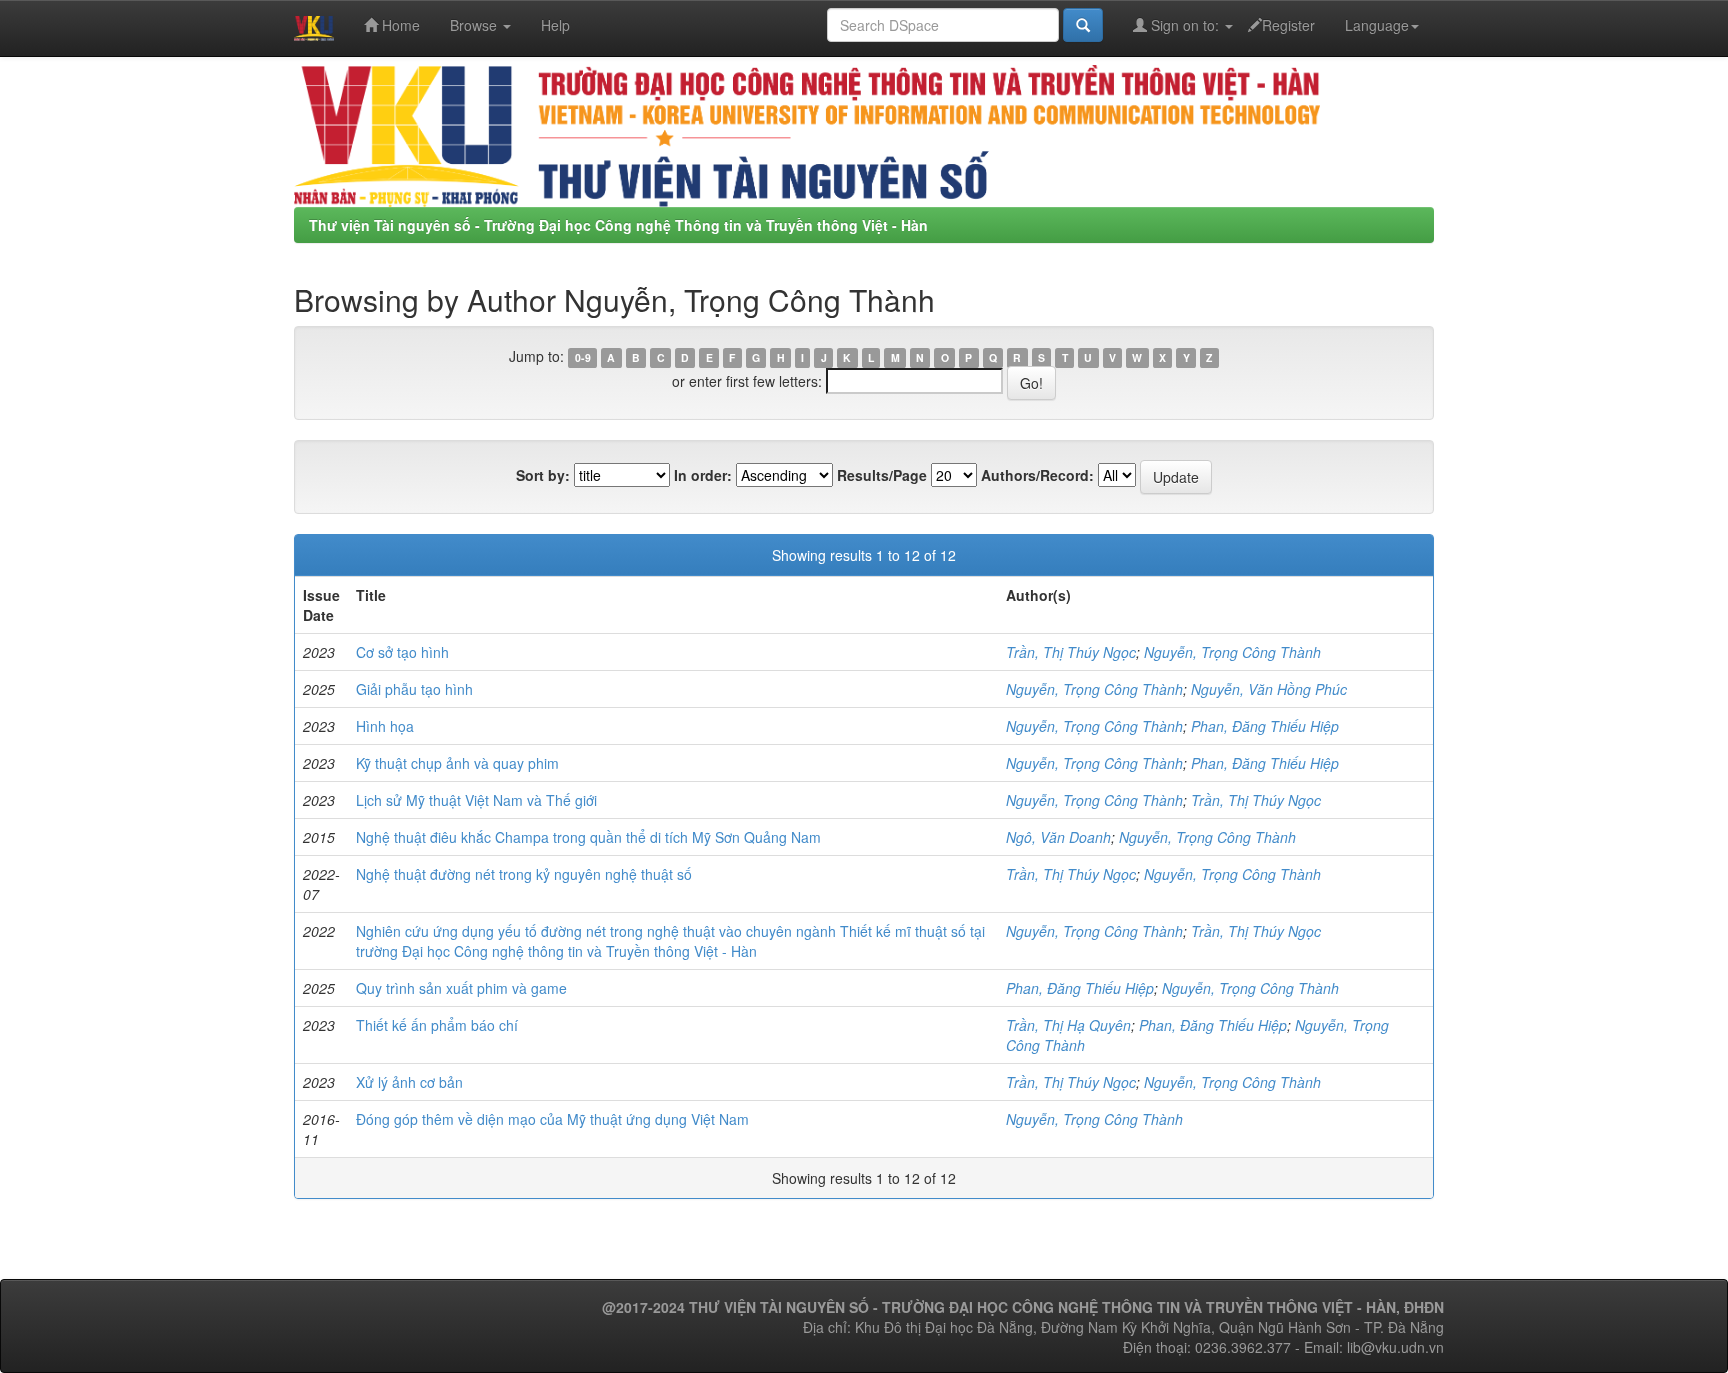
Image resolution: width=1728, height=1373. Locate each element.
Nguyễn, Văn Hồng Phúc (1269, 689)
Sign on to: (1185, 25)
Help (555, 25)
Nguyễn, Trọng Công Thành (1232, 652)
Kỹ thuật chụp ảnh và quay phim (457, 763)
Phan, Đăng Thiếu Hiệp (1265, 726)
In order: (703, 475)
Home (399, 25)
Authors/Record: (1037, 475)
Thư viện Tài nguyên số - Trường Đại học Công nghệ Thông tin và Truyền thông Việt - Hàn (618, 225)
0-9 (583, 357)
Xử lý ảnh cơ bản (409, 1082)
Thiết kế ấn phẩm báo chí (437, 1025)
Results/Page (882, 475)
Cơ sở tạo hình (402, 652)
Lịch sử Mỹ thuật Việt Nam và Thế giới (476, 800)
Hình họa (385, 726)
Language (1377, 25)
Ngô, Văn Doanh (1058, 837)
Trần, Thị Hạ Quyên (1068, 1025)
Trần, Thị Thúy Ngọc (1071, 652)
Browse (475, 25)
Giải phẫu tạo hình (414, 689)
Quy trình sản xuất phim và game (461, 988)
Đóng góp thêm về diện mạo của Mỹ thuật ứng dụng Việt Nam (552, 1119)
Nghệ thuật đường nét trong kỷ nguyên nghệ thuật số (524, 874)
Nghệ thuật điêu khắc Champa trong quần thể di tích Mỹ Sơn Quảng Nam (588, 837)
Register (1288, 25)
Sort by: (543, 475)
